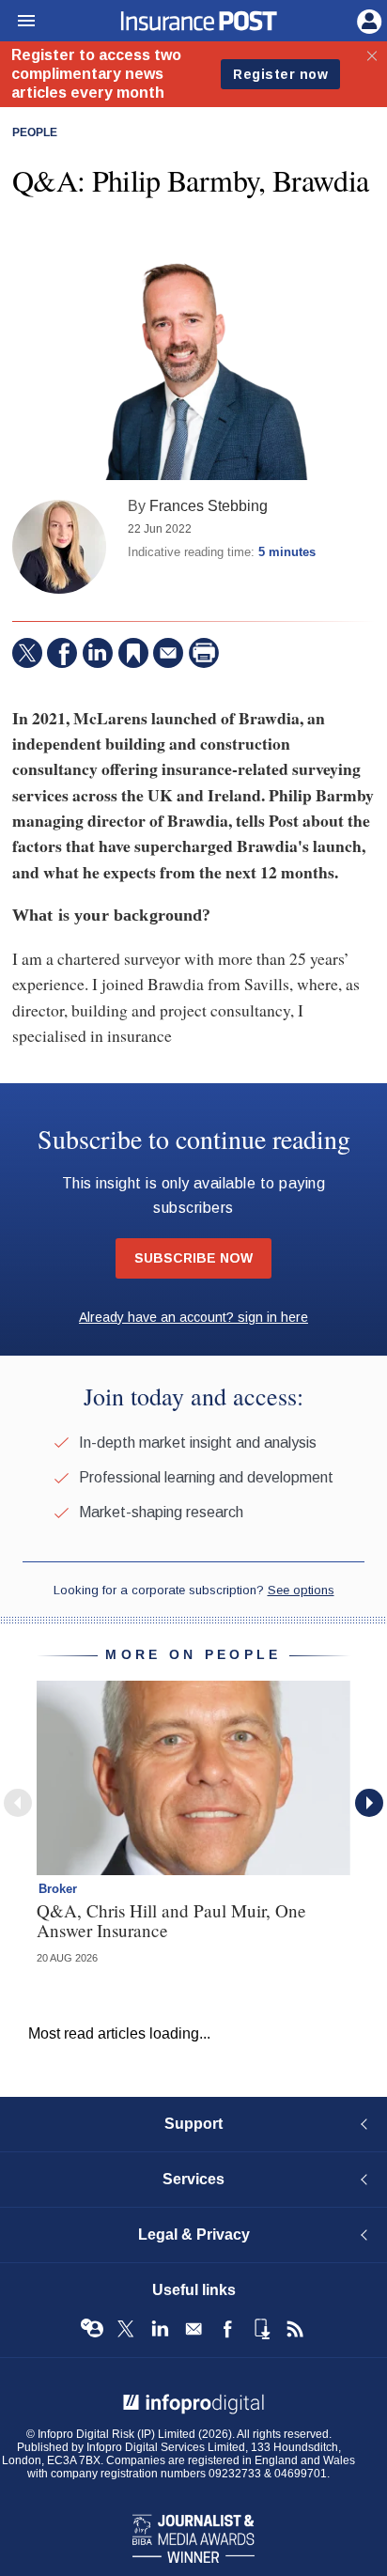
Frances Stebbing (209, 505)
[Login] (367, 20)
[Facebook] (62, 653)
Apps (261, 2329)
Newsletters (193, 2329)
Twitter (126, 2329)
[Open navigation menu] (18, 22)
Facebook (227, 2329)
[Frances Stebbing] (59, 547)
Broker (58, 1889)
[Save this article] (133, 653)
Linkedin (160, 2329)
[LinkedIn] (98, 653)
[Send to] (168, 653)
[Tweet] (27, 653)
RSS (295, 2329)
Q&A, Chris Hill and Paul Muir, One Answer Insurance (171, 1920)
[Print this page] (204, 653)
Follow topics (92, 2329)
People (35, 132)
